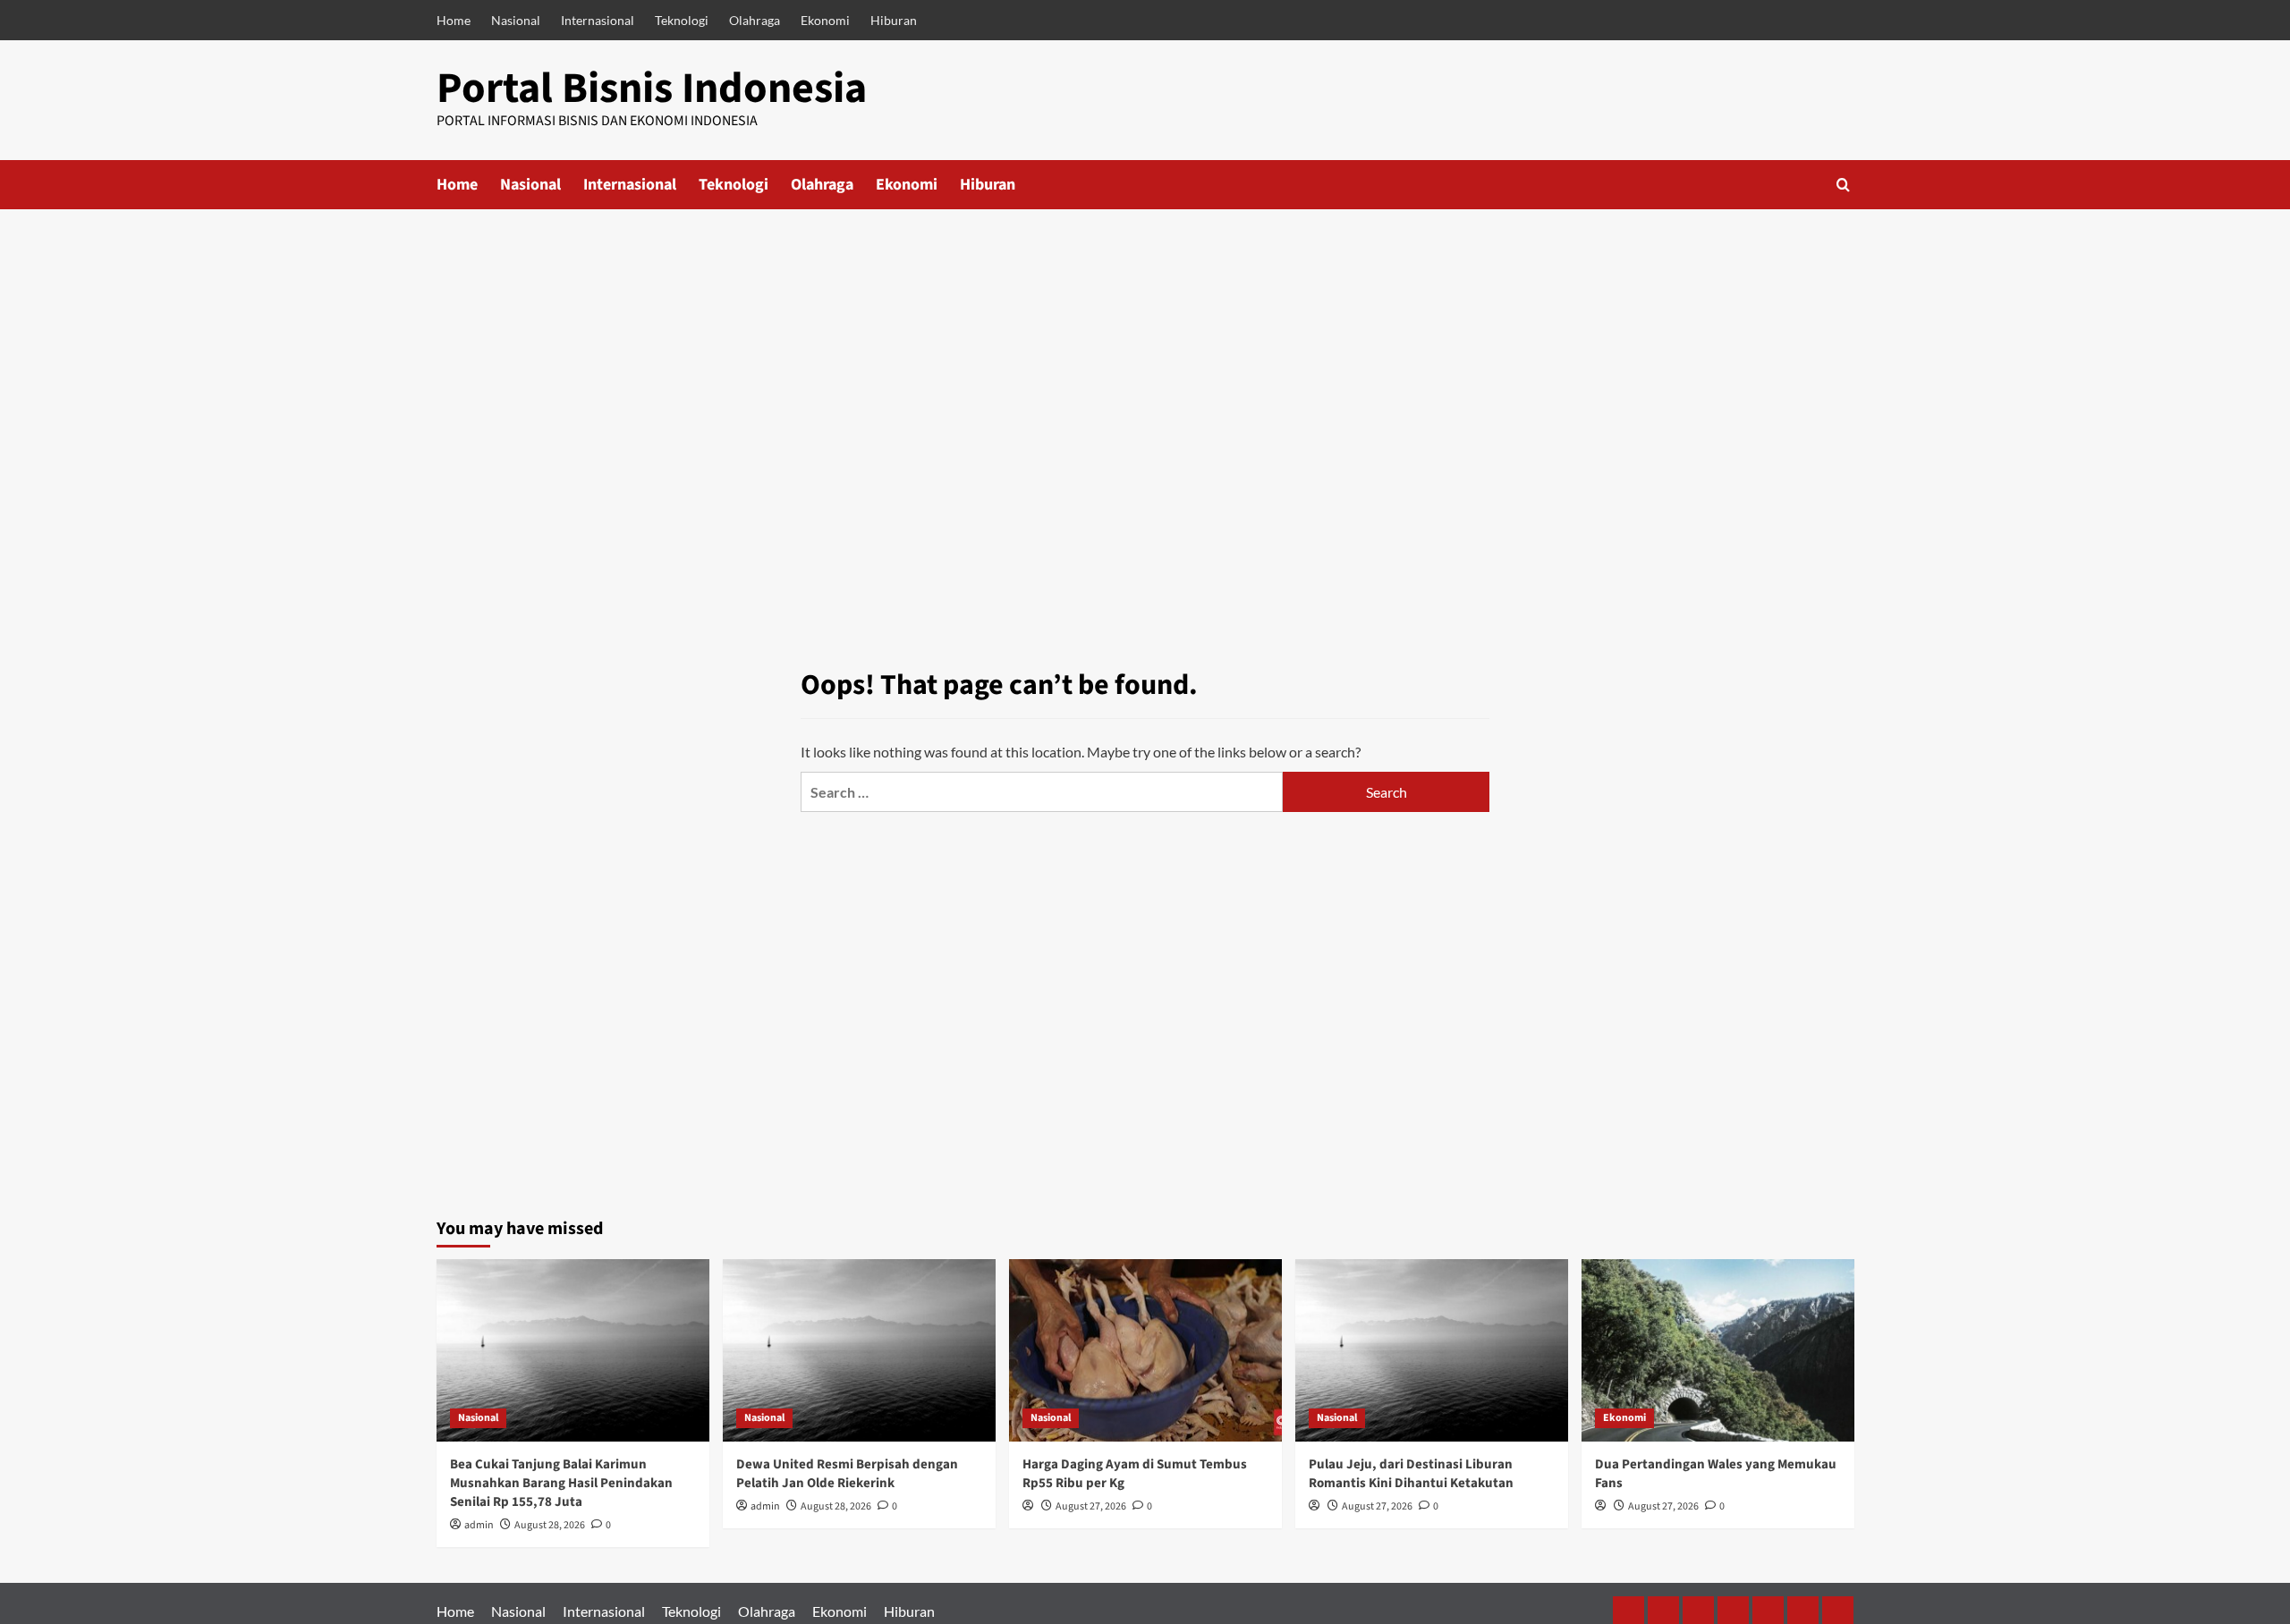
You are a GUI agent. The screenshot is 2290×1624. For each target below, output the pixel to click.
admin (479, 1525)
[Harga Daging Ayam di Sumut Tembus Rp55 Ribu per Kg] (1145, 1350)
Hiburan (894, 20)
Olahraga (755, 20)
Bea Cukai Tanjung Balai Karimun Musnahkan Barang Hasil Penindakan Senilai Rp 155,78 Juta (561, 1483)
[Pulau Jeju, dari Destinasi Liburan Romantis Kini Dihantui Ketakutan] (1432, 1350)
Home (454, 20)
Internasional (598, 20)
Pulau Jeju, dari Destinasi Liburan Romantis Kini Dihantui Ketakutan (1411, 1474)
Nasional (516, 20)
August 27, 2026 (1091, 1506)
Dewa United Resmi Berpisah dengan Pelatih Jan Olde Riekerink (847, 1474)
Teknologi (682, 20)
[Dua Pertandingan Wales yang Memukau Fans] (1718, 1350)
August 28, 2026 (550, 1525)
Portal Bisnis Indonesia (652, 89)
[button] (1843, 185)
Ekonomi (825, 20)
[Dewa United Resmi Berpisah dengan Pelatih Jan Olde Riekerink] (859, 1350)
